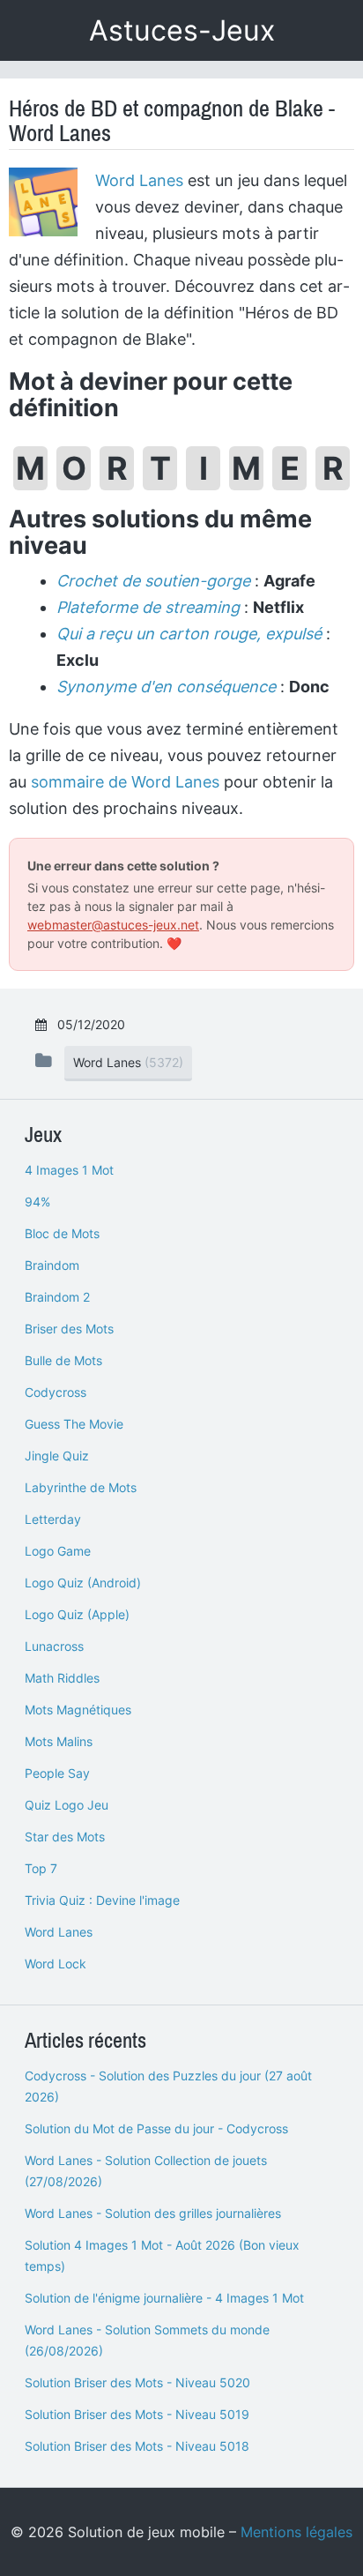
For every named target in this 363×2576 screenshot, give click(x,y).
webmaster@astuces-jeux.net (113, 925)
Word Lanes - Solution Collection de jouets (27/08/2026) (146, 2171)
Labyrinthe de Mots (81, 1487)
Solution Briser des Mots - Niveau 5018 (137, 2446)
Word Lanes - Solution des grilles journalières (153, 2213)
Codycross (56, 1392)
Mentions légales (296, 2532)
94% (37, 1202)
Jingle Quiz (57, 1456)
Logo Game (58, 1551)
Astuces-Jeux (182, 30)
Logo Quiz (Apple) (77, 1614)
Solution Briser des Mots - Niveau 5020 (137, 2382)
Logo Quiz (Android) (83, 1583)
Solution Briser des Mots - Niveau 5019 (137, 2414)
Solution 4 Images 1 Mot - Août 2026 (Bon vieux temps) (162, 2255)
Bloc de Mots (62, 1233)
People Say (57, 1773)
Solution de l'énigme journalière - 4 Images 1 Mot (164, 2298)
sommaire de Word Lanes (125, 782)
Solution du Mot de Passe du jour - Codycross (156, 2128)
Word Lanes (139, 180)
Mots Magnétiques (78, 1710)
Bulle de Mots (63, 1360)
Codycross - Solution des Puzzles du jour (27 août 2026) (168, 2086)
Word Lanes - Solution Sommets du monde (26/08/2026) (147, 2340)
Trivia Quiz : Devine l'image (102, 1900)
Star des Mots (65, 1837)
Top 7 (41, 1868)
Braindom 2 (57, 1297)
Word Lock (56, 1964)
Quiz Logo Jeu (67, 1805)
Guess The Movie (74, 1424)
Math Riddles (62, 1678)
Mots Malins (59, 1741)
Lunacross (54, 1646)
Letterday (53, 1519)
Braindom (52, 1265)
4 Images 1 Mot (69, 1170)
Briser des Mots (69, 1329)
